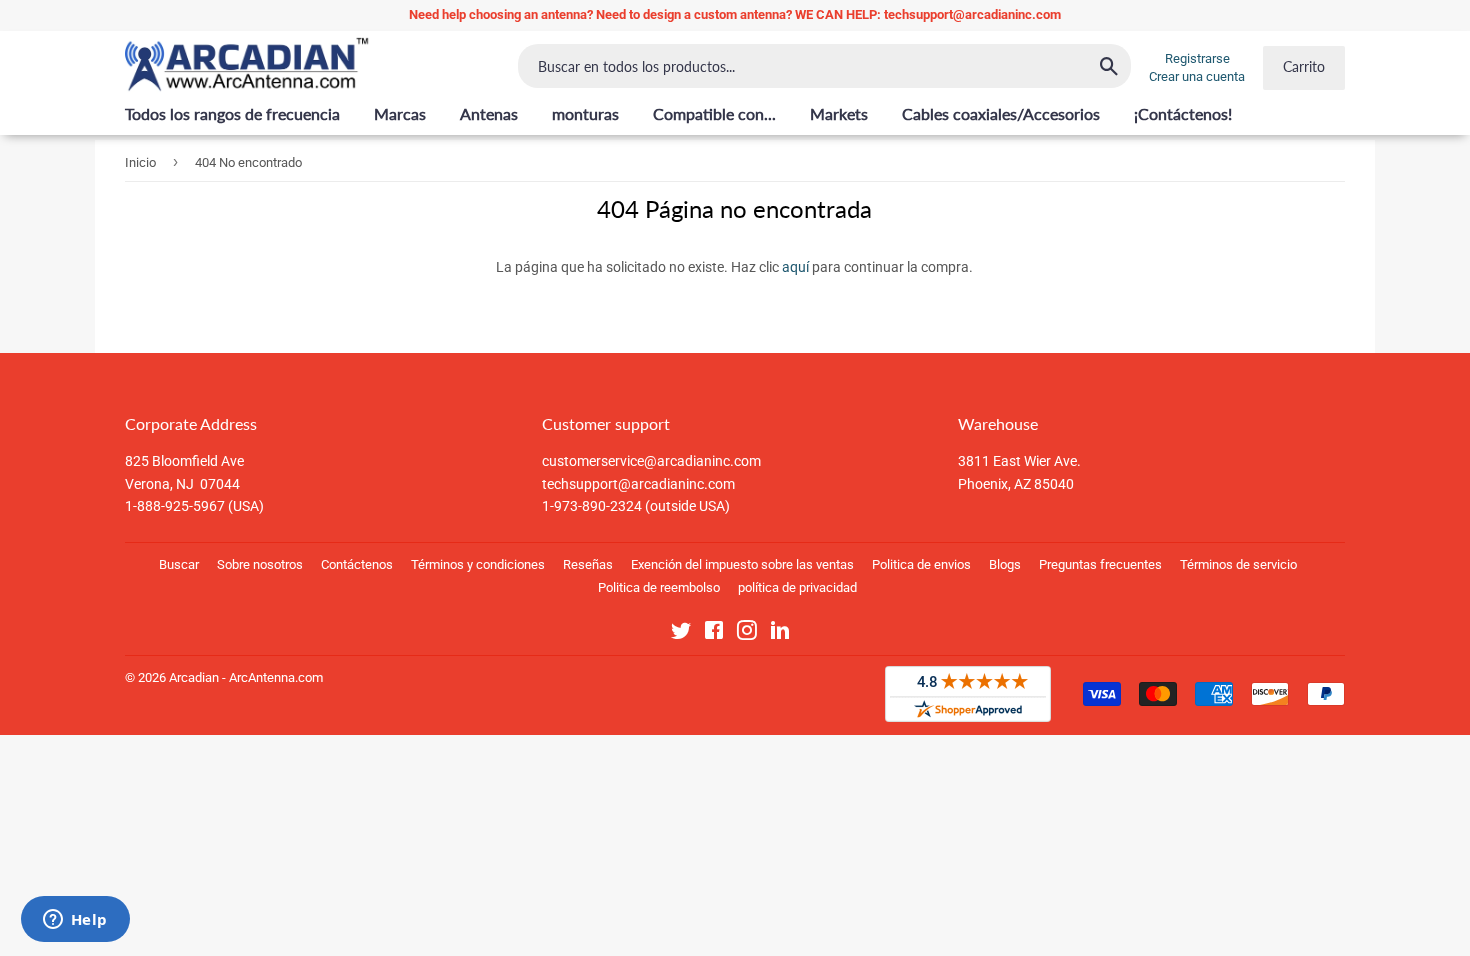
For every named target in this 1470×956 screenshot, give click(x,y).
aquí (795, 267)
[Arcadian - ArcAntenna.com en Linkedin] (780, 634)
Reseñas (588, 564)
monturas (585, 113)
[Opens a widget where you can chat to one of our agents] (75, 921)
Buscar (179, 564)
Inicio (140, 162)
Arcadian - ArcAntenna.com (246, 677)
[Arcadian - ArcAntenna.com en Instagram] (747, 634)
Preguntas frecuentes (1100, 564)
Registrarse (1197, 58)
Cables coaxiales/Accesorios (1001, 113)
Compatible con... (714, 113)
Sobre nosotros (260, 564)
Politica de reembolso (659, 587)
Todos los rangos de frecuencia (232, 113)
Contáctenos (357, 564)
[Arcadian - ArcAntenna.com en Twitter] (681, 634)
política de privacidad (797, 587)
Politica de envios (921, 564)
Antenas (489, 113)
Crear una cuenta (1197, 76)
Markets (839, 113)
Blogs (1005, 564)
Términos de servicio (1238, 564)
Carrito (1304, 66)
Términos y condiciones (478, 564)
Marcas (400, 113)
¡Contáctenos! (1183, 113)
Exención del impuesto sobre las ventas (742, 564)
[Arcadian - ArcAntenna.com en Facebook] (714, 634)
